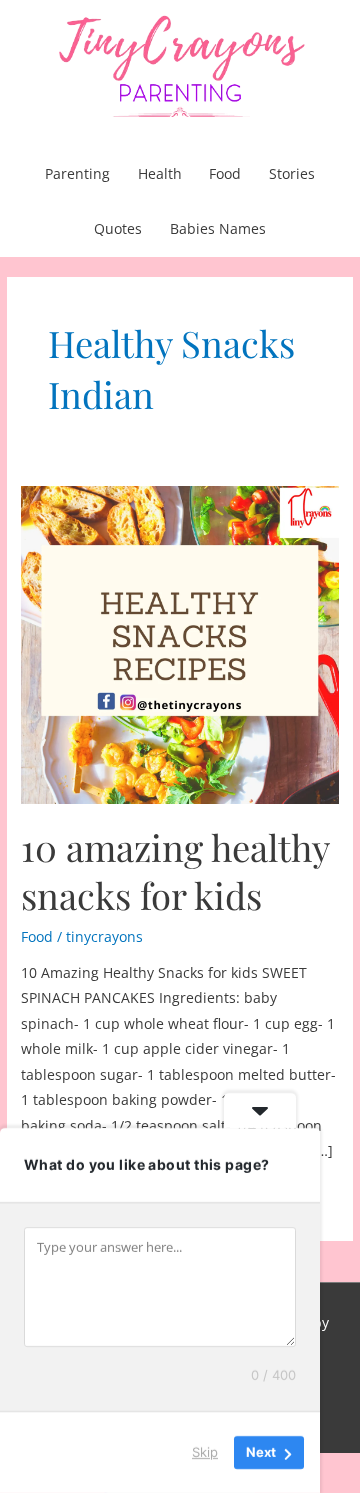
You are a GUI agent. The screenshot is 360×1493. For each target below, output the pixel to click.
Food (225, 173)
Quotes (118, 228)
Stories (292, 173)
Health (160, 173)
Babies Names (218, 228)
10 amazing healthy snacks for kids (175, 870)
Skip (205, 1452)
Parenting (77, 173)
